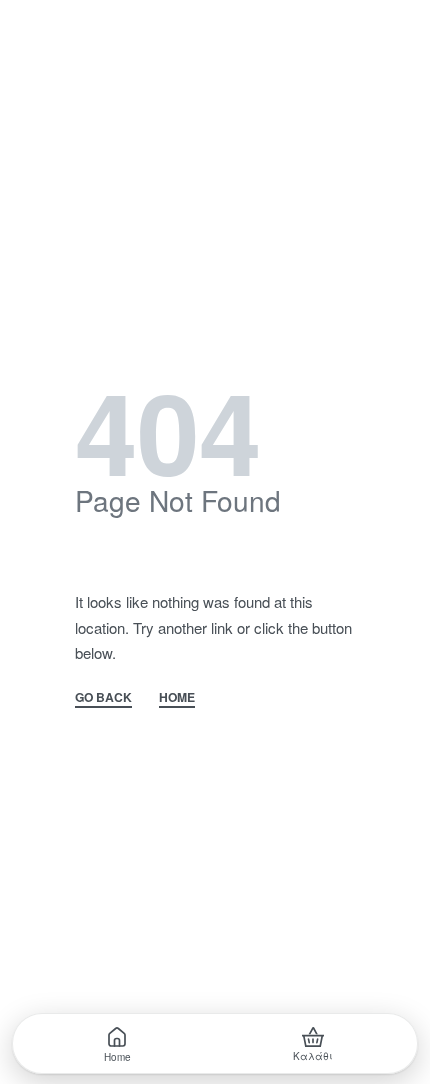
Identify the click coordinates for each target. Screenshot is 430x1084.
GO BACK (103, 698)
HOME (177, 698)
